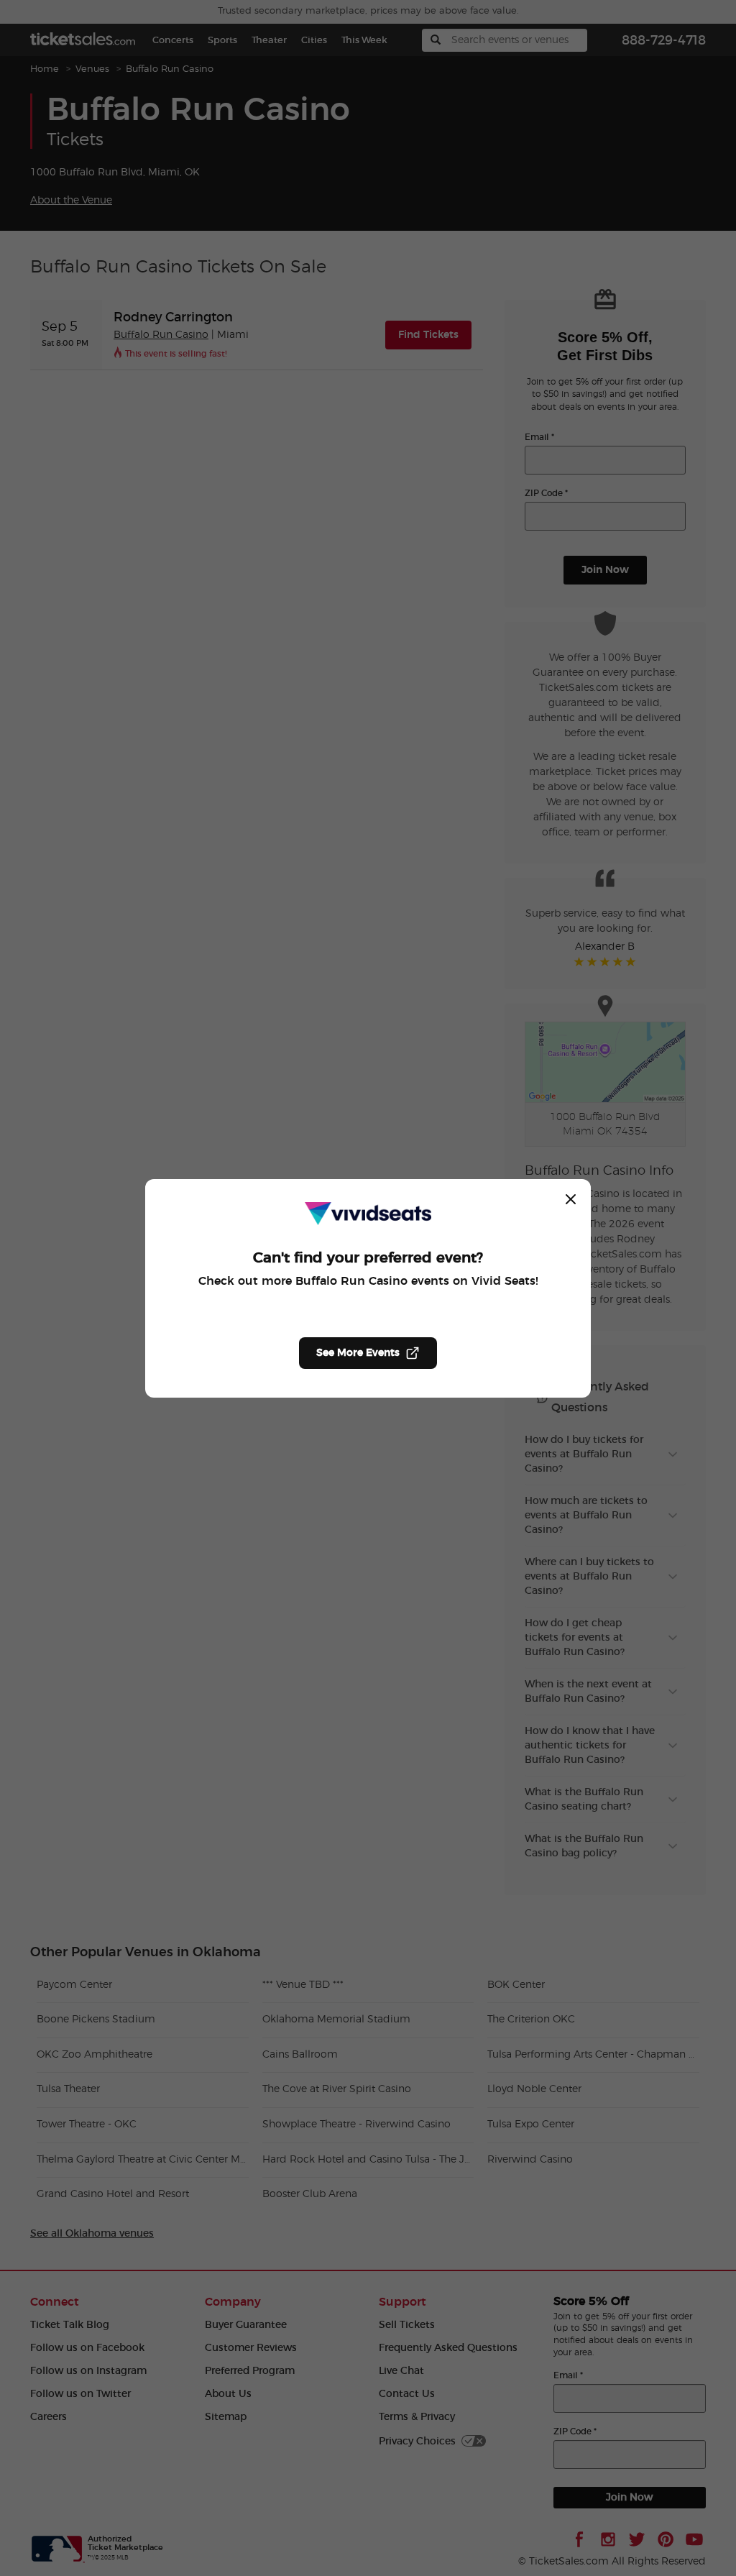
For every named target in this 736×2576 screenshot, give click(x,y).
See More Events (358, 1353)
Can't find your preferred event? (368, 1258)
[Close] (571, 1199)
